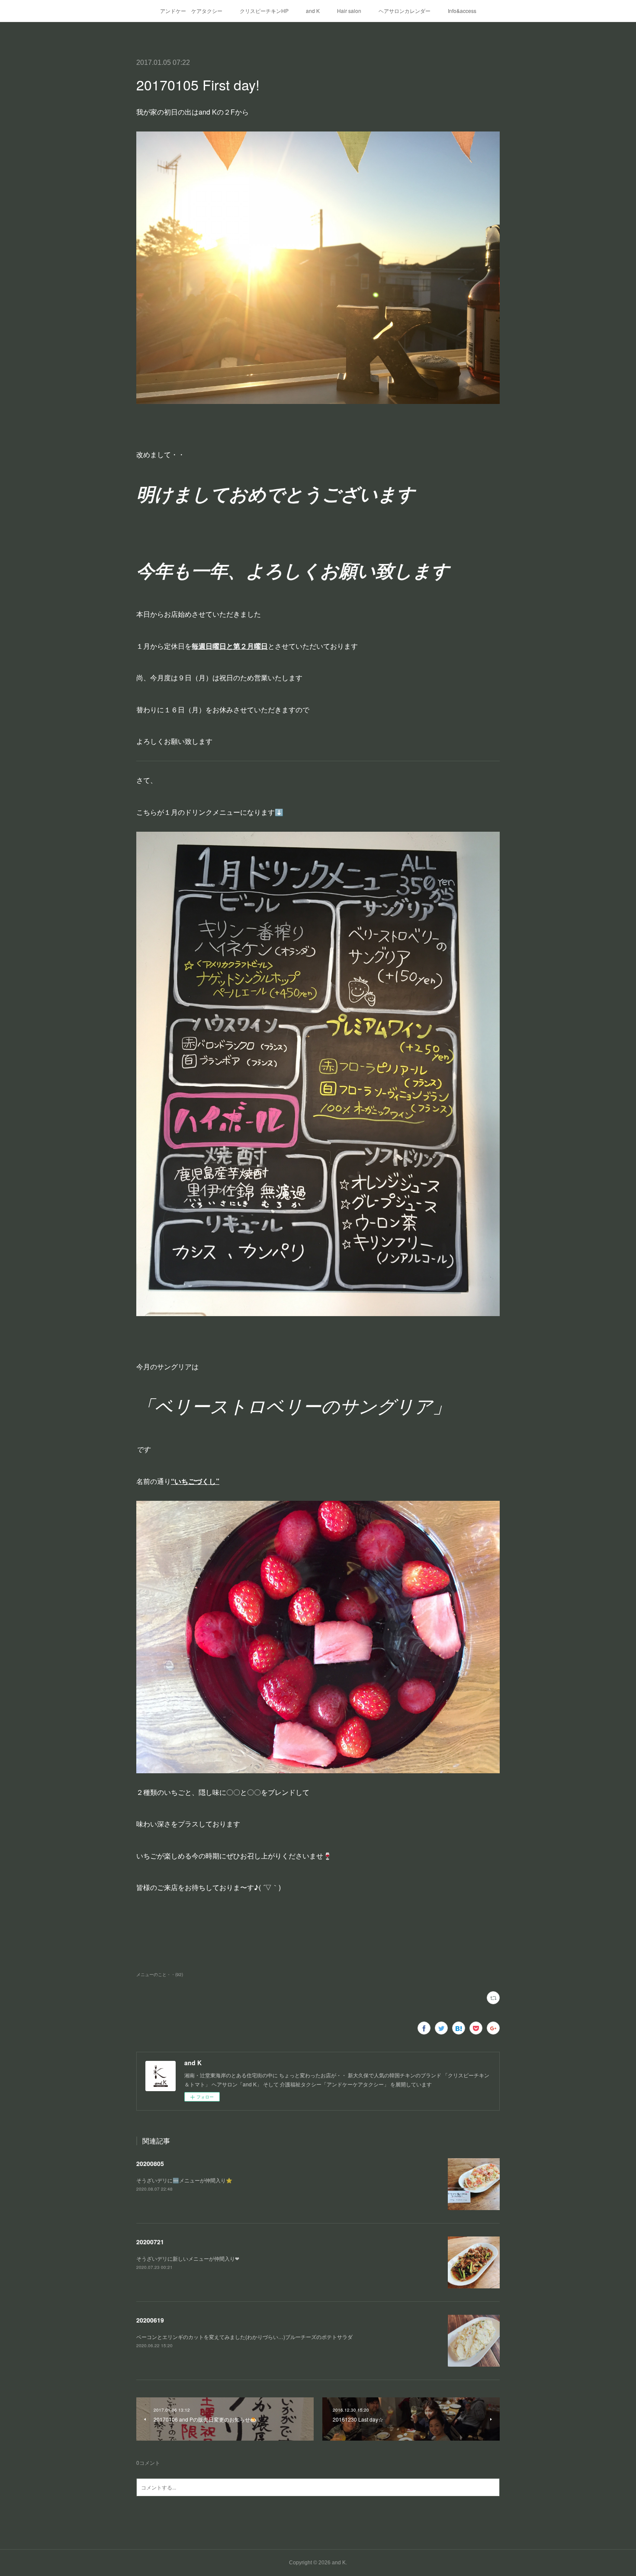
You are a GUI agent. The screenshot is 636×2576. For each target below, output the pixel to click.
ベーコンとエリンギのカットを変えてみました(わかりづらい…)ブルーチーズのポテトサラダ (244, 2337)
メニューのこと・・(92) (160, 1974)
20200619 (150, 2320)
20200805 (150, 2163)
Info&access (462, 11)
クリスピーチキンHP (264, 11)
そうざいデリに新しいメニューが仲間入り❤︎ (188, 2258)
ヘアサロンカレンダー (405, 11)
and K (313, 11)
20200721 (150, 2242)
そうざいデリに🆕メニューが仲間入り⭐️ (184, 2180)
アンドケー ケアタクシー (191, 11)
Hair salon (349, 11)
